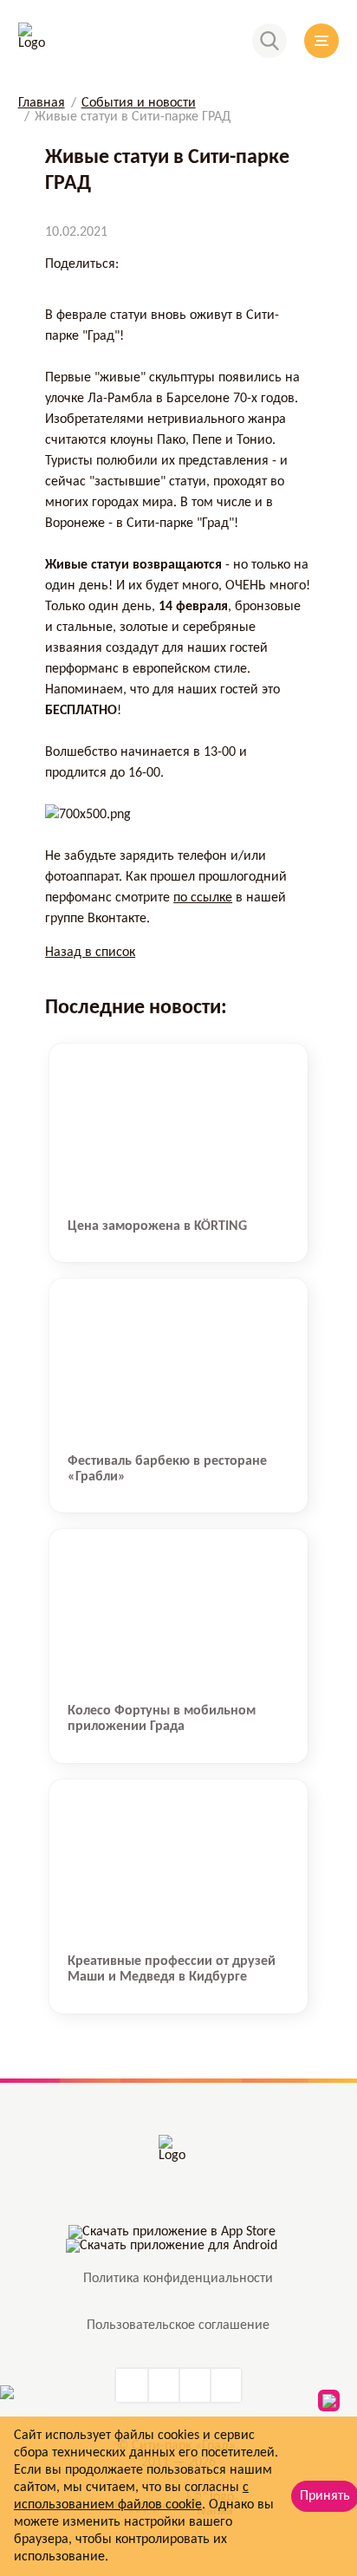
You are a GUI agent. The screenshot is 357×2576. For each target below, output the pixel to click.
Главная (42, 103)
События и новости (139, 103)
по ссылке (203, 898)
